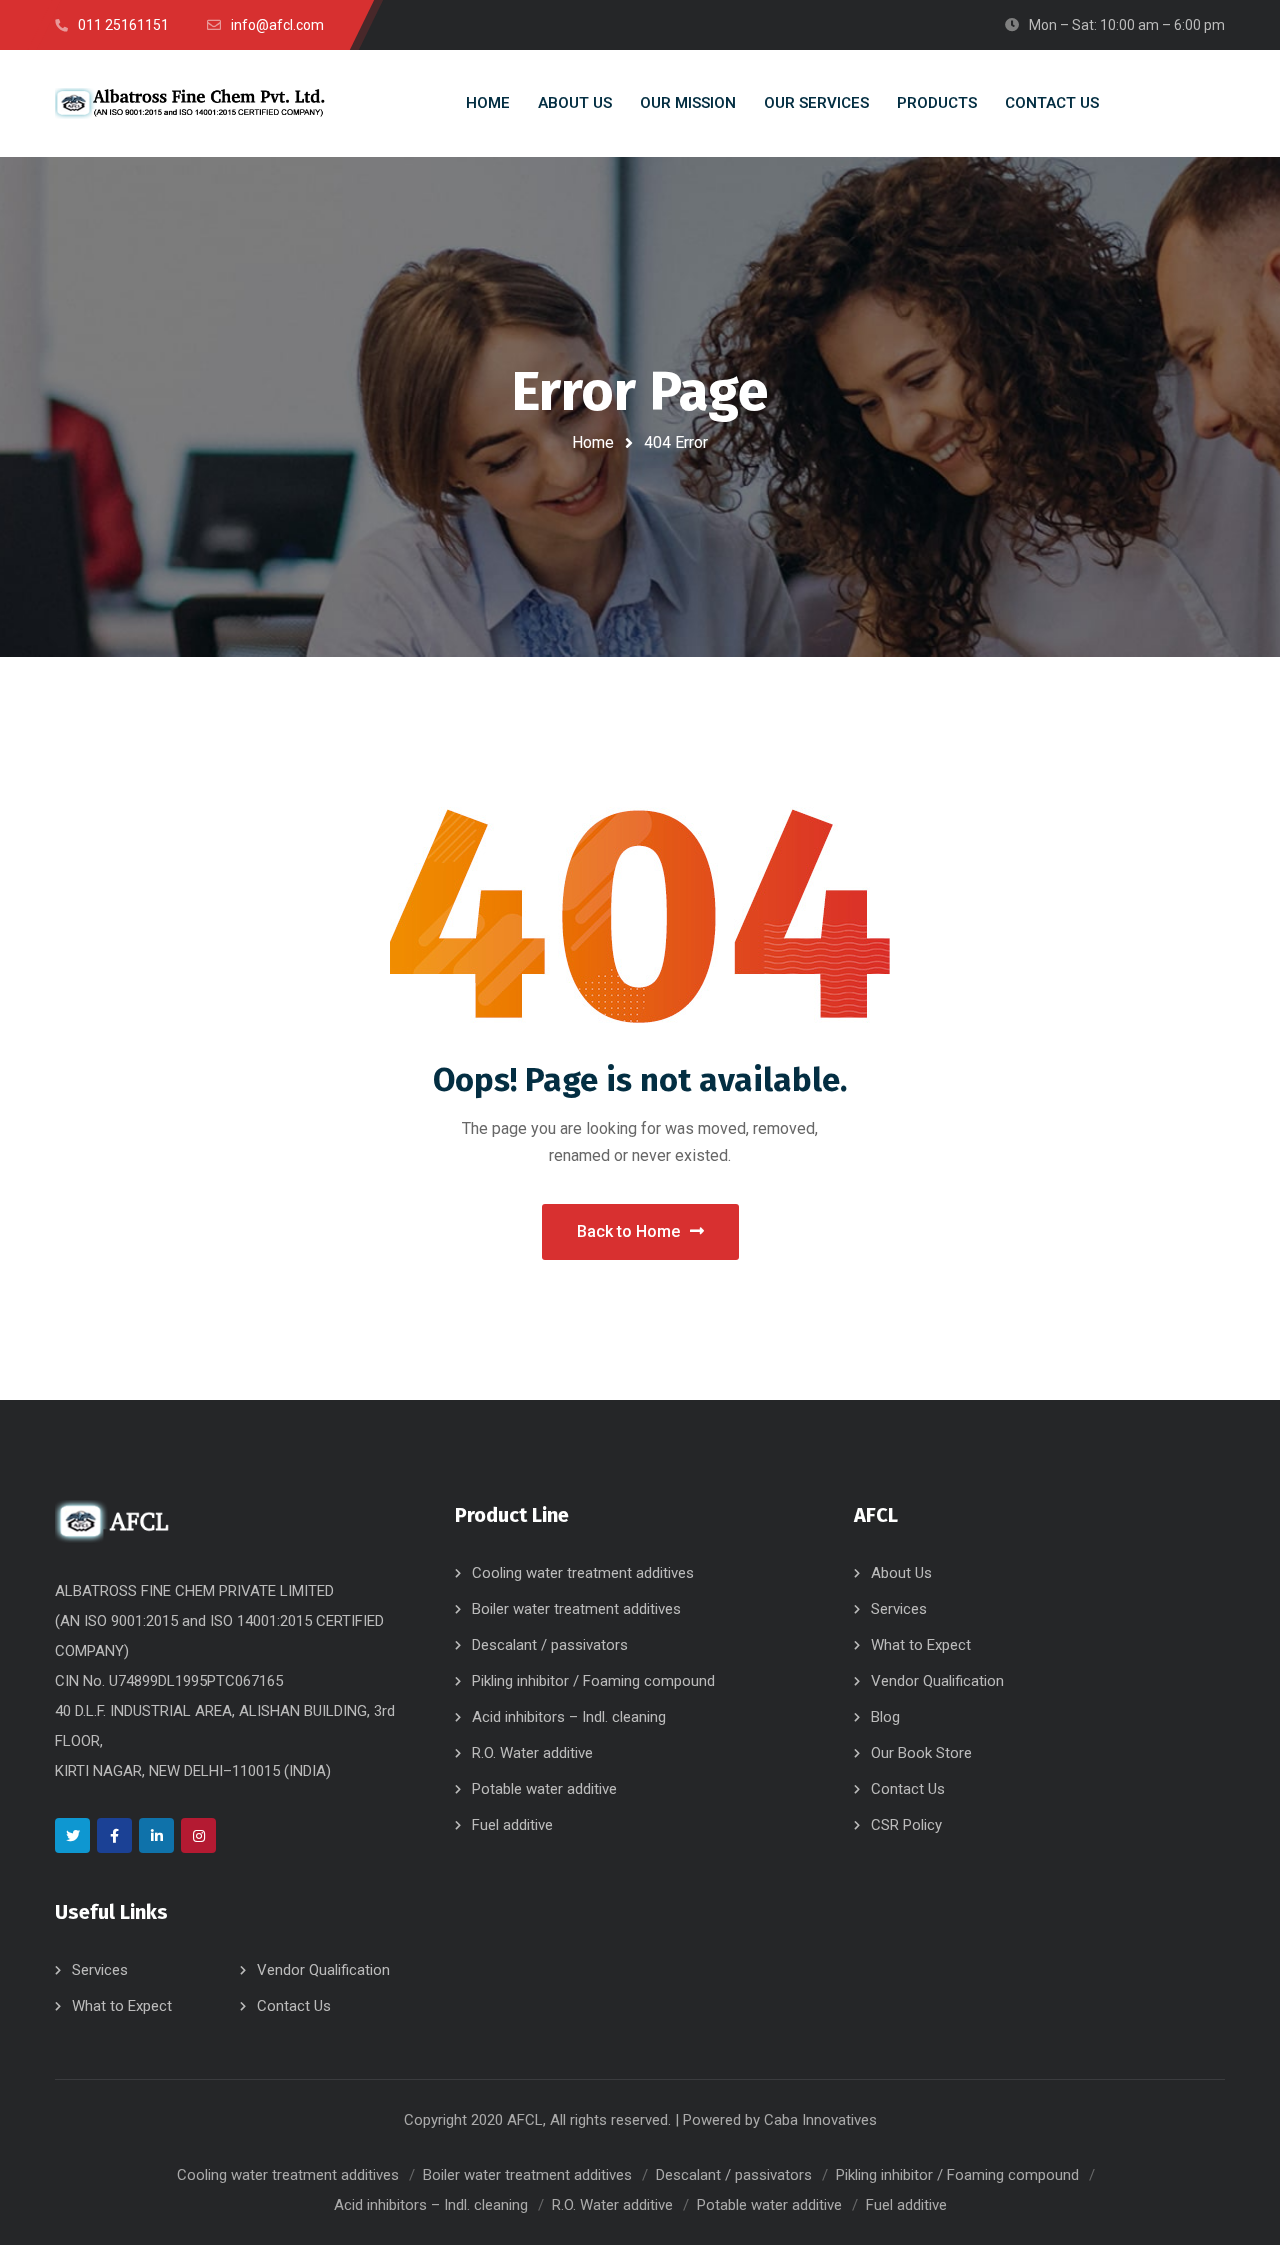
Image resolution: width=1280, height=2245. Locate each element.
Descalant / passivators (550, 1645)
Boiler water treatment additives (576, 1609)
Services (100, 1970)
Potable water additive (544, 1789)
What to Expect (122, 2006)
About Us (901, 1573)
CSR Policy (906, 1825)
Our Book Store (921, 1753)
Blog (885, 1717)
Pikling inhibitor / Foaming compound (593, 1681)
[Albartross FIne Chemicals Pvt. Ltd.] (190, 104)
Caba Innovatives (820, 2120)
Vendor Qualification (323, 1970)
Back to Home (628, 1231)
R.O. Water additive (532, 1753)
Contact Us (294, 2006)
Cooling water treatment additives (583, 1573)
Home (593, 442)
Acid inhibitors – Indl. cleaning (569, 1717)
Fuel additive (512, 1825)
